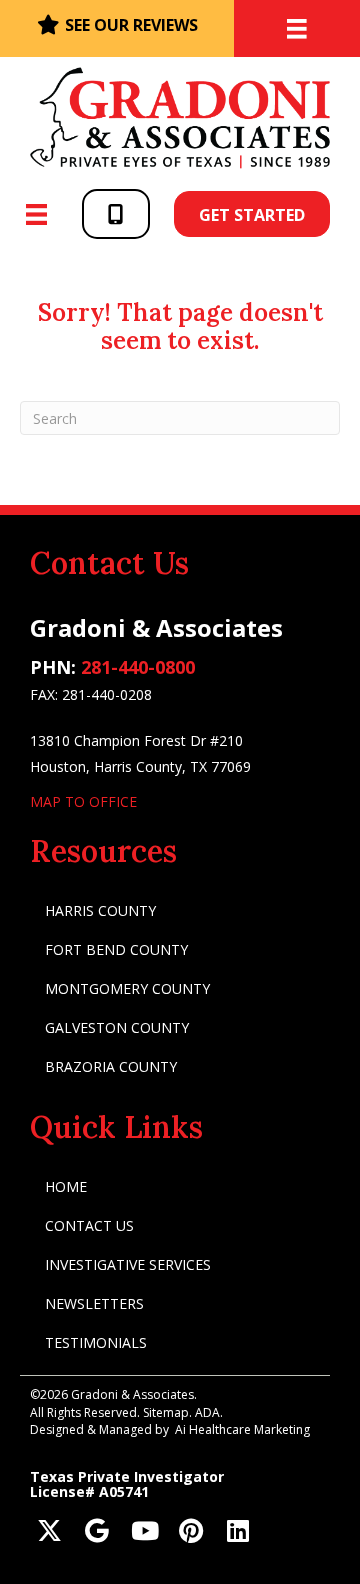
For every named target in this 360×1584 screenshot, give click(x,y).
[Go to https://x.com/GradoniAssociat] (49, 1532)
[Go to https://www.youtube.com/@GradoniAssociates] (143, 1532)
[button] (116, 213)
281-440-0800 (138, 667)
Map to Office (83, 801)
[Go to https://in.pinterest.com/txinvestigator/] (190, 1532)
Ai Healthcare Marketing (242, 1429)
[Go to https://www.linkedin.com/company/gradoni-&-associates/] (237, 1532)
